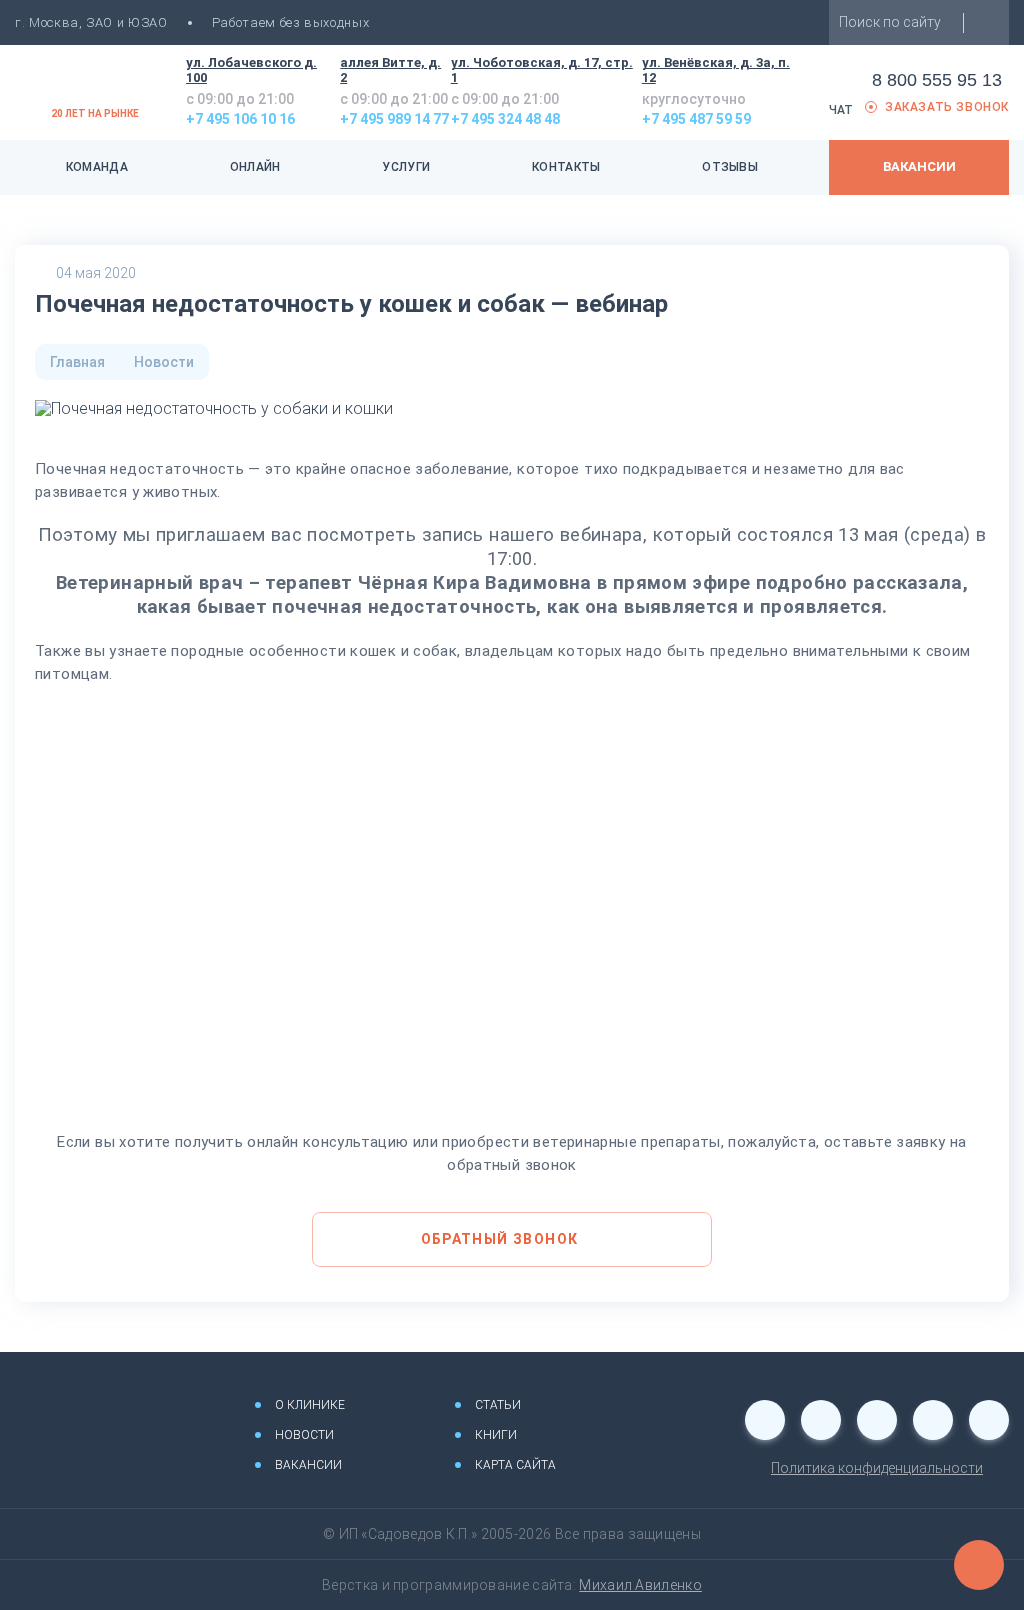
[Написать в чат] (979, 1565)
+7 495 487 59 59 (696, 119)
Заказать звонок (947, 107)
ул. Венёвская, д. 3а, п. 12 (716, 70)
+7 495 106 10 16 (240, 119)
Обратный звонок (500, 1239)
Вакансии (919, 166)
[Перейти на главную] (105, 1407)
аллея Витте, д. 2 (390, 70)
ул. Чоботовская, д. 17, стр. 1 (542, 70)
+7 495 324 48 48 (505, 119)
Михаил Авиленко (640, 1585)
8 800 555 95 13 (937, 80)
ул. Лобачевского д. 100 (251, 70)
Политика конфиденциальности (877, 1468)
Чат (841, 110)
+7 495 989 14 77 (394, 119)
